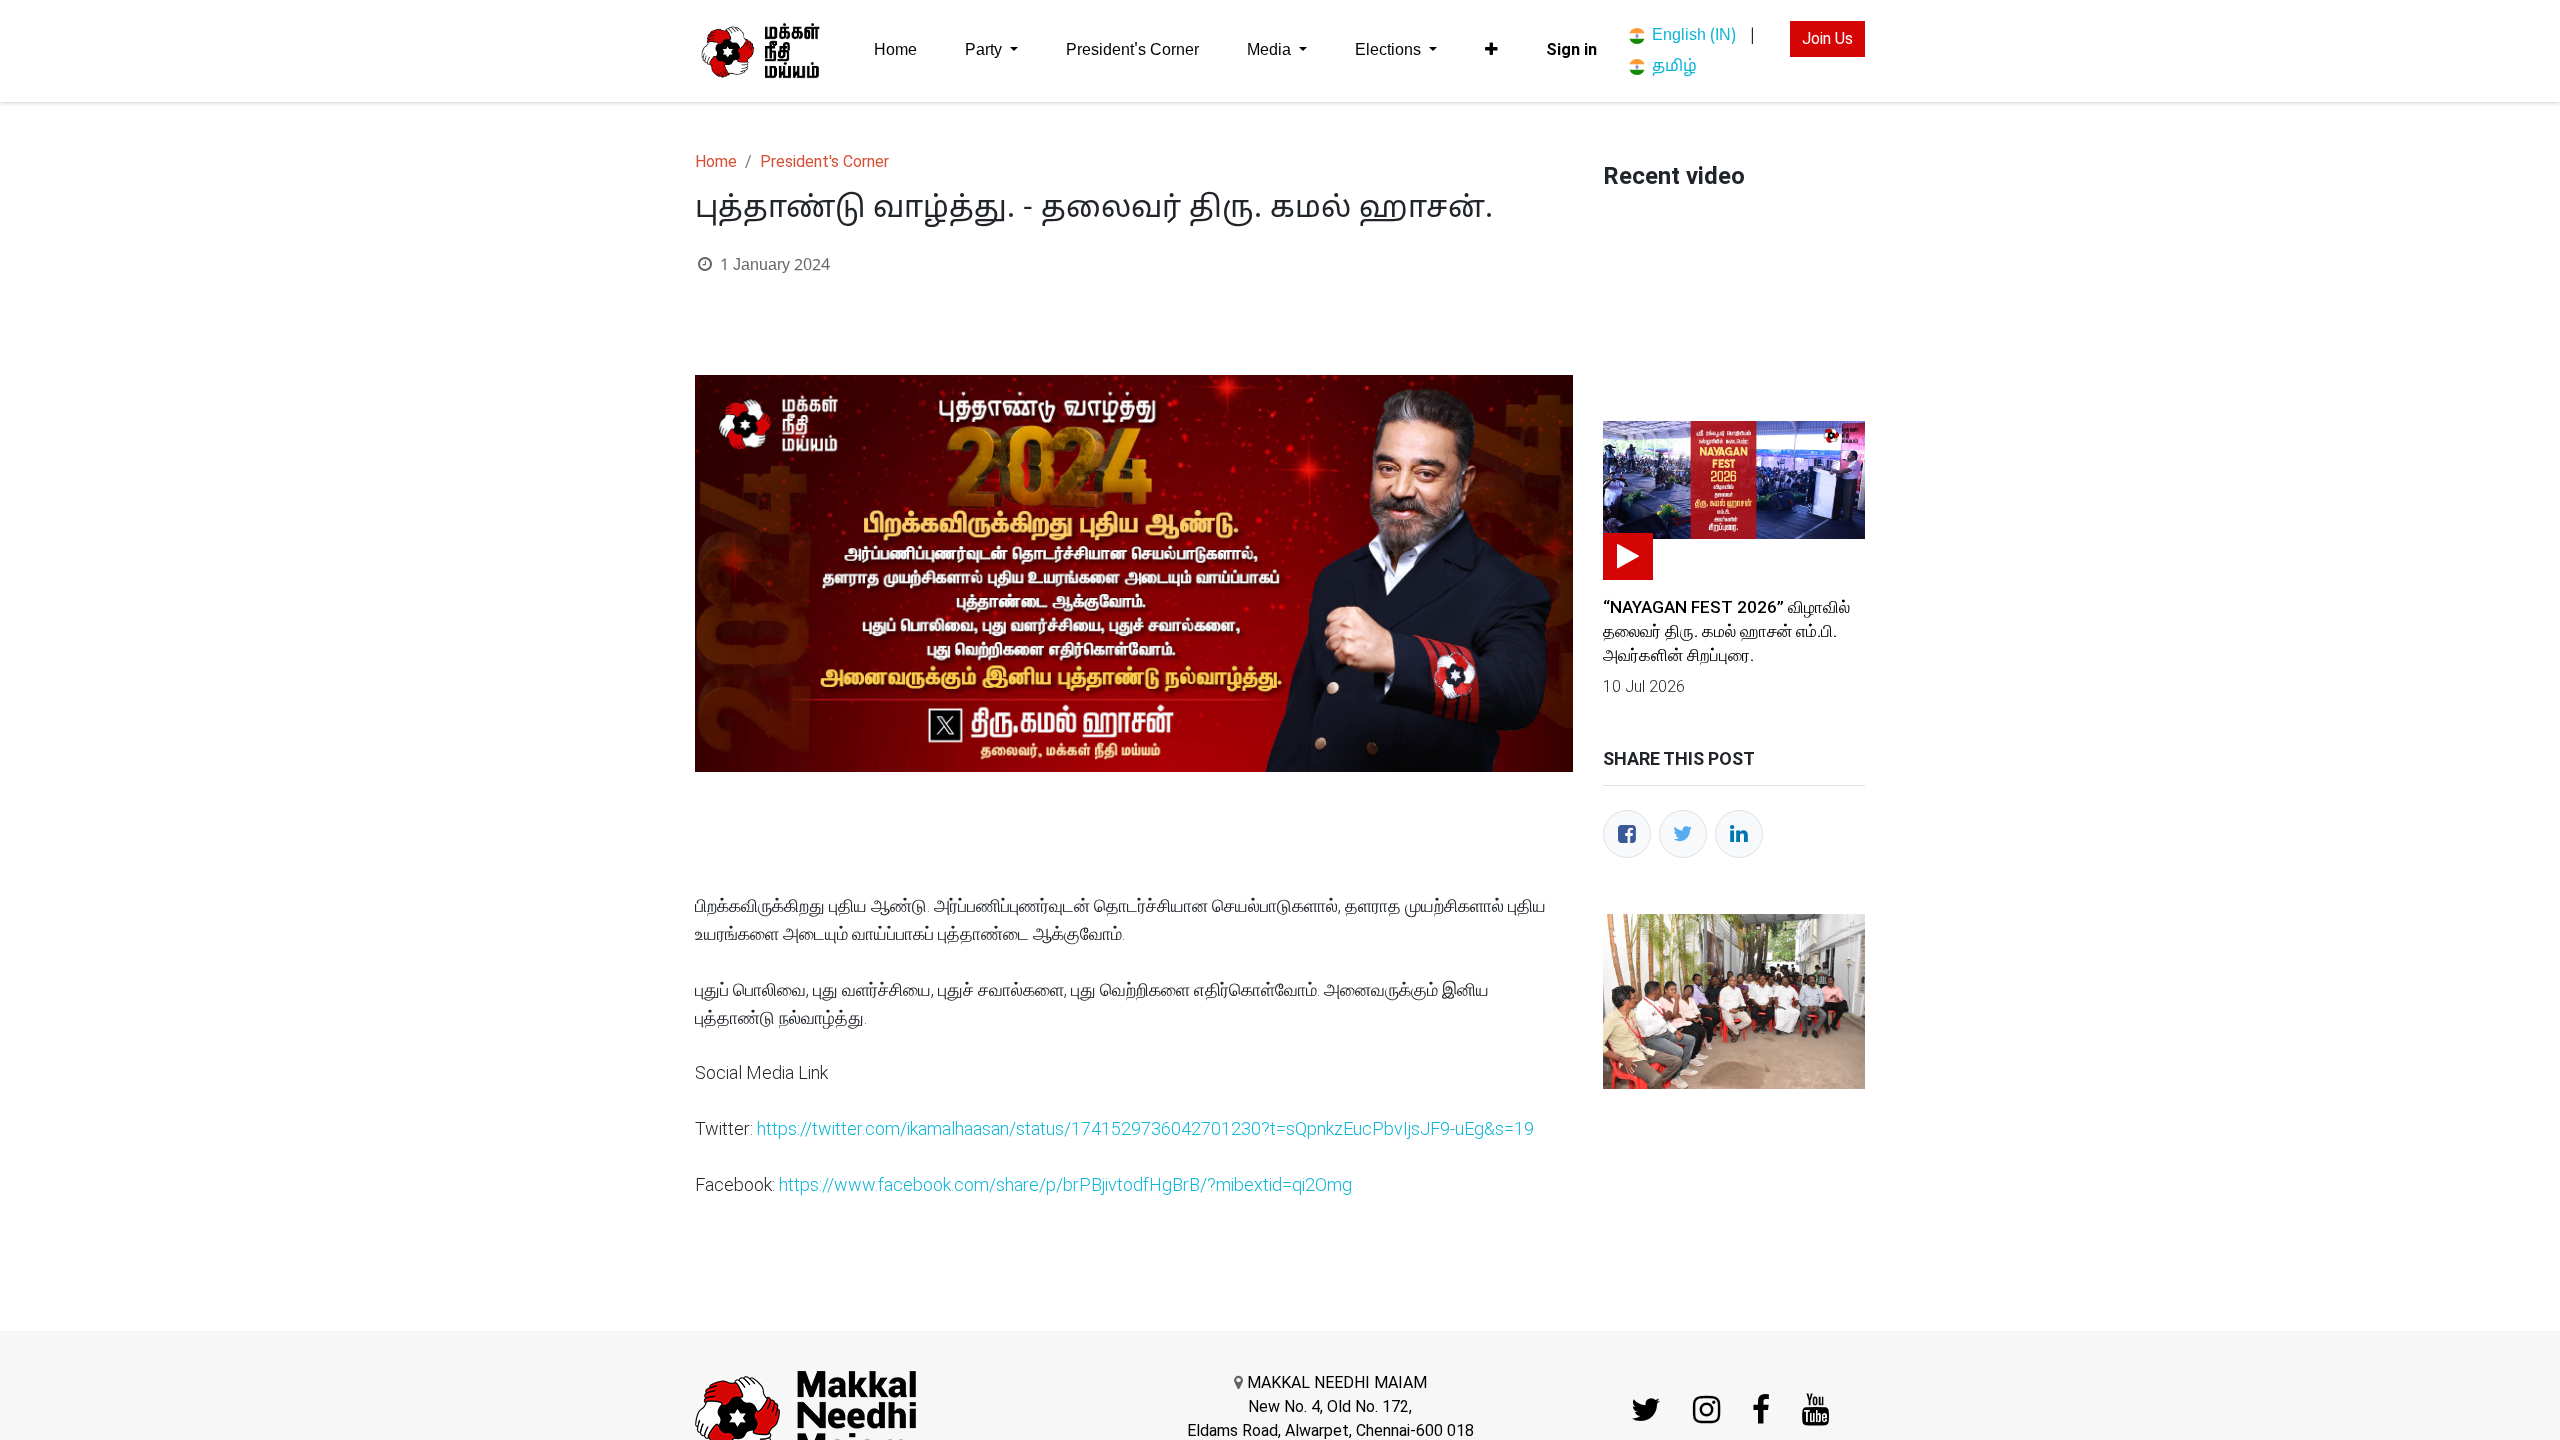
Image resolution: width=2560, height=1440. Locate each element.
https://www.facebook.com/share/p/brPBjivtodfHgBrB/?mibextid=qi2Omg (1065, 1184)
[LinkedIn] (1739, 834)
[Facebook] (1627, 834)
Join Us (1827, 38)
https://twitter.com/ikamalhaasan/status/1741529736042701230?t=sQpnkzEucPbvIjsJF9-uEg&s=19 (1145, 1128)
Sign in (1571, 49)
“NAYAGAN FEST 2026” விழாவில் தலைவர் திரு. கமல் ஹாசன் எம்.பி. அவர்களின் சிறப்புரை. (1726, 631)
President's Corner (824, 161)
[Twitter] (1683, 834)
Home (716, 161)
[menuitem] (895, 50)
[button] (1491, 50)
